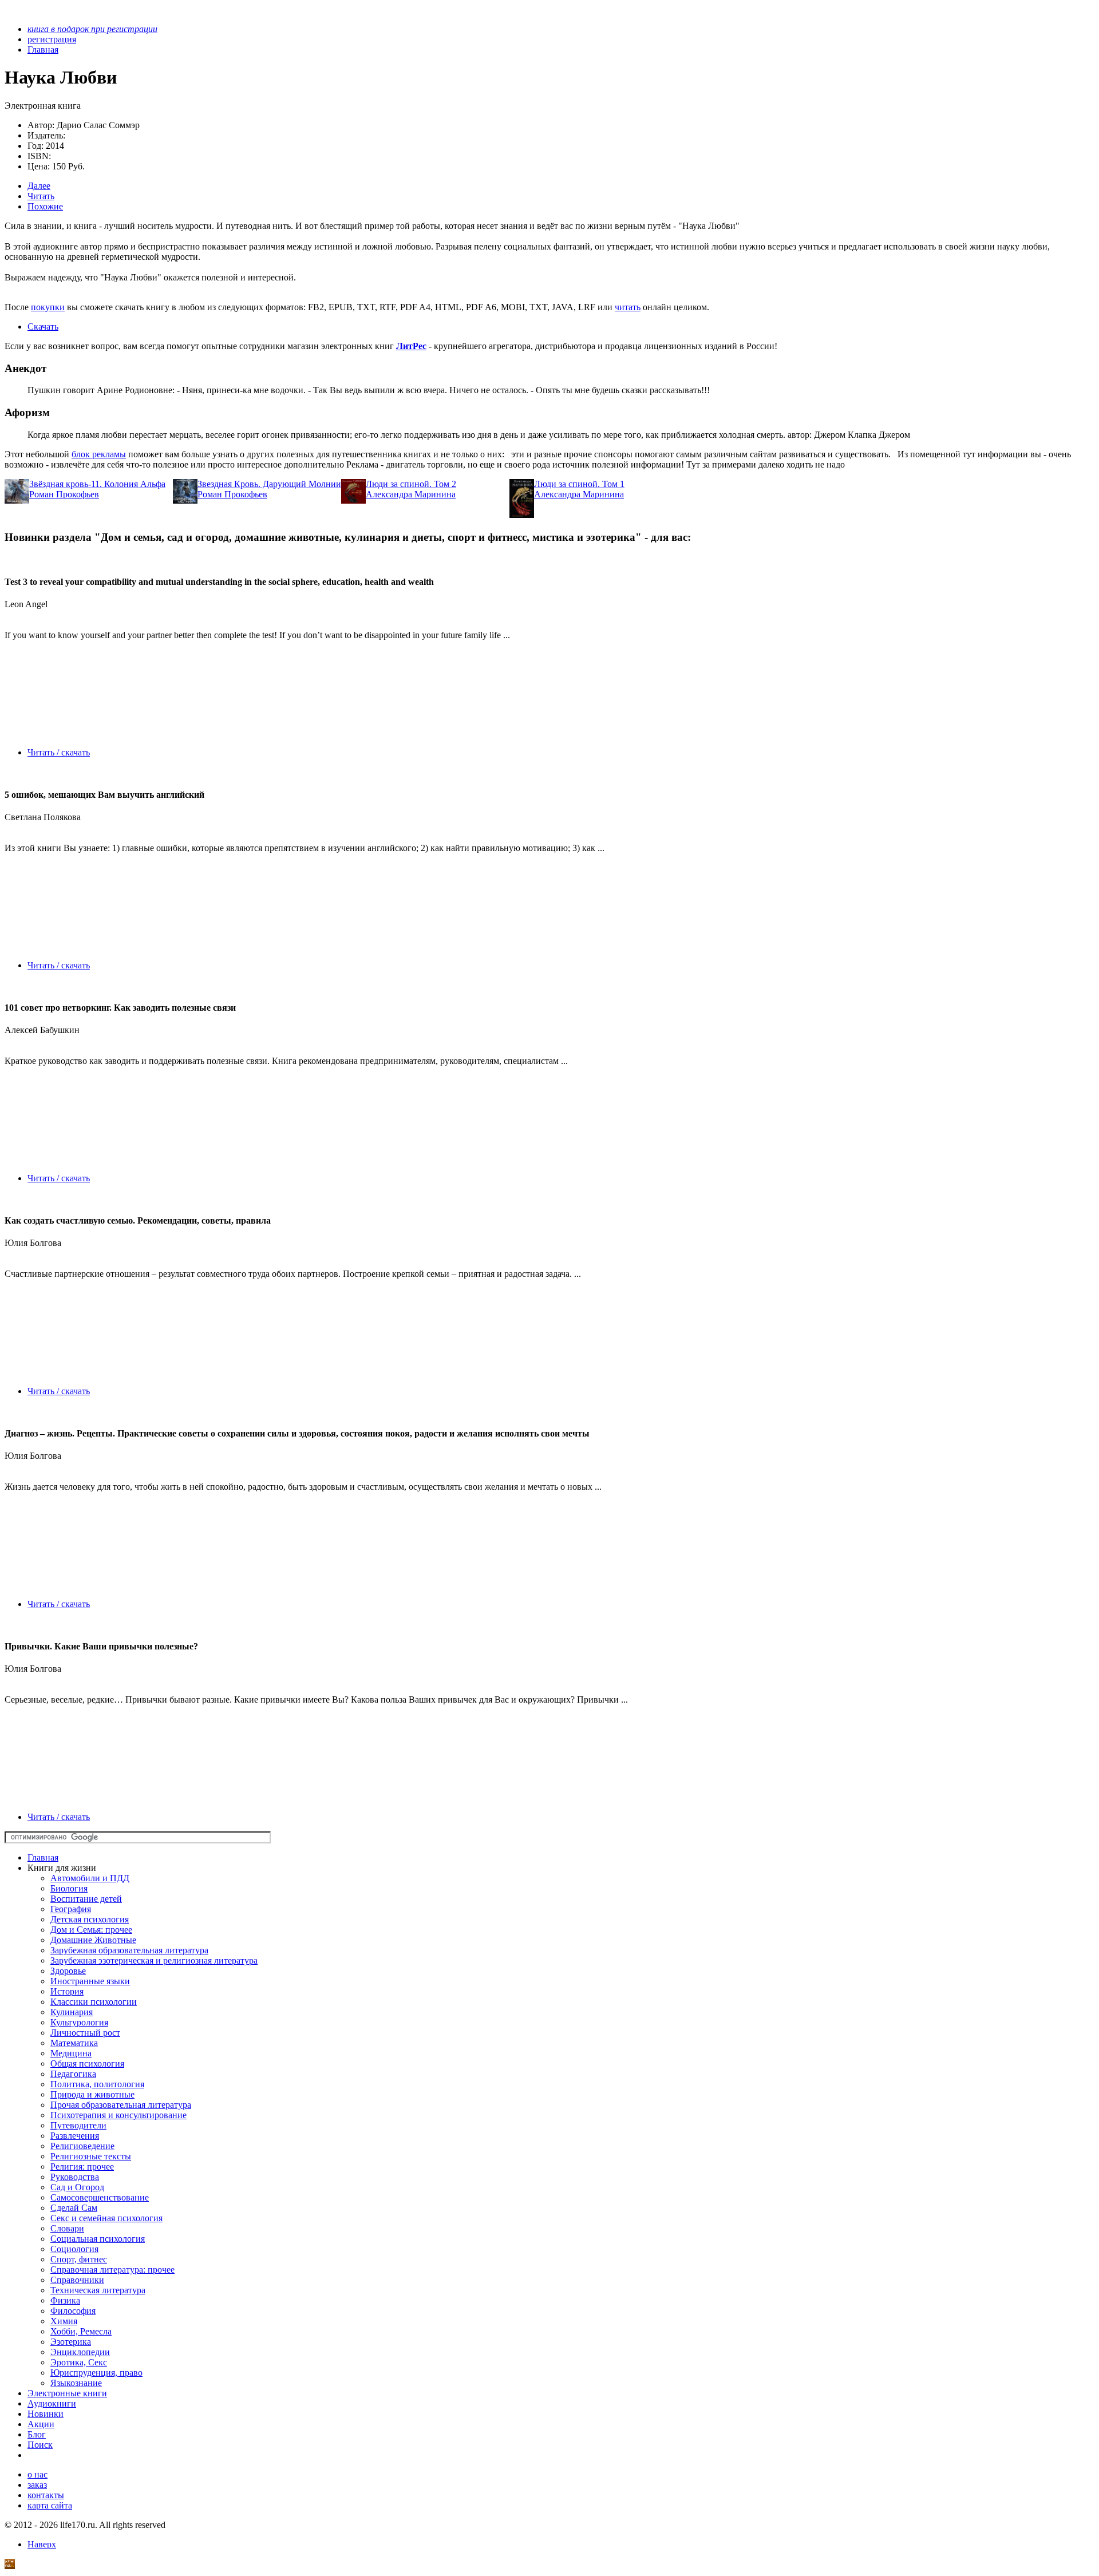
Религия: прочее (82, 2167)
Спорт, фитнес (79, 2259)
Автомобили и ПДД (90, 1878)
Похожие (45, 206)
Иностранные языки (90, 1981)
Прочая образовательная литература (121, 2105)
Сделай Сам (74, 2208)
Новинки (46, 2414)
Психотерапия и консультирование (118, 2115)
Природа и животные (92, 2094)
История (67, 1991)
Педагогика (73, 2074)
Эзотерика (71, 2342)
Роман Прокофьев (64, 494)
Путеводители (78, 2125)
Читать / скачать (59, 752)
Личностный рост (85, 2033)
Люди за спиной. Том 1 (579, 484)
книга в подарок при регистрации (92, 29)
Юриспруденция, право (96, 2373)
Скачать (43, 327)
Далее (39, 186)
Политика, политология (97, 2084)
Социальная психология (98, 2239)
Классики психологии (94, 2002)
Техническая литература (98, 2290)
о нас (37, 2474)
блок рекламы (99, 454)
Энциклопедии (80, 2352)
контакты (46, 2495)
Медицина (71, 2053)
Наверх (42, 2544)
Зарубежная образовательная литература (129, 1950)
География (71, 1909)
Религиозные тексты (91, 2156)
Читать (41, 196)
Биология (69, 1888)
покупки (48, 307)
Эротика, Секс (79, 2362)
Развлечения (75, 2136)
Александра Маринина (411, 494)
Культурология (79, 2022)
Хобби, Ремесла (81, 2331)
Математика (74, 2043)
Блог (37, 2434)
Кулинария (72, 2012)
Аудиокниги (52, 2403)
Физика (65, 2300)
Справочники (77, 2280)
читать (628, 307)
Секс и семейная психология (106, 2218)
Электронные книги (67, 2393)
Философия (73, 2311)
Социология (74, 2249)
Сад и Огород (77, 2187)
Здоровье (68, 1971)
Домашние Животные (93, 1940)
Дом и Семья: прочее (91, 1930)
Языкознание (76, 2383)
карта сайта (50, 2505)
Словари (67, 2228)
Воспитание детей (86, 1899)
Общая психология (87, 2063)
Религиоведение (82, 2146)
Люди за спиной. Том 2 (411, 484)
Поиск (40, 2445)
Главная (43, 1857)
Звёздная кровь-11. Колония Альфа (97, 484)
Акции (41, 2424)
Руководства (75, 2177)
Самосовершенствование (100, 2197)
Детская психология (90, 1919)
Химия (64, 2321)
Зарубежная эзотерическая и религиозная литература (154, 1960)
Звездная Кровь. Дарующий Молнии (269, 484)
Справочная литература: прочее (112, 2270)
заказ (37, 2485)
